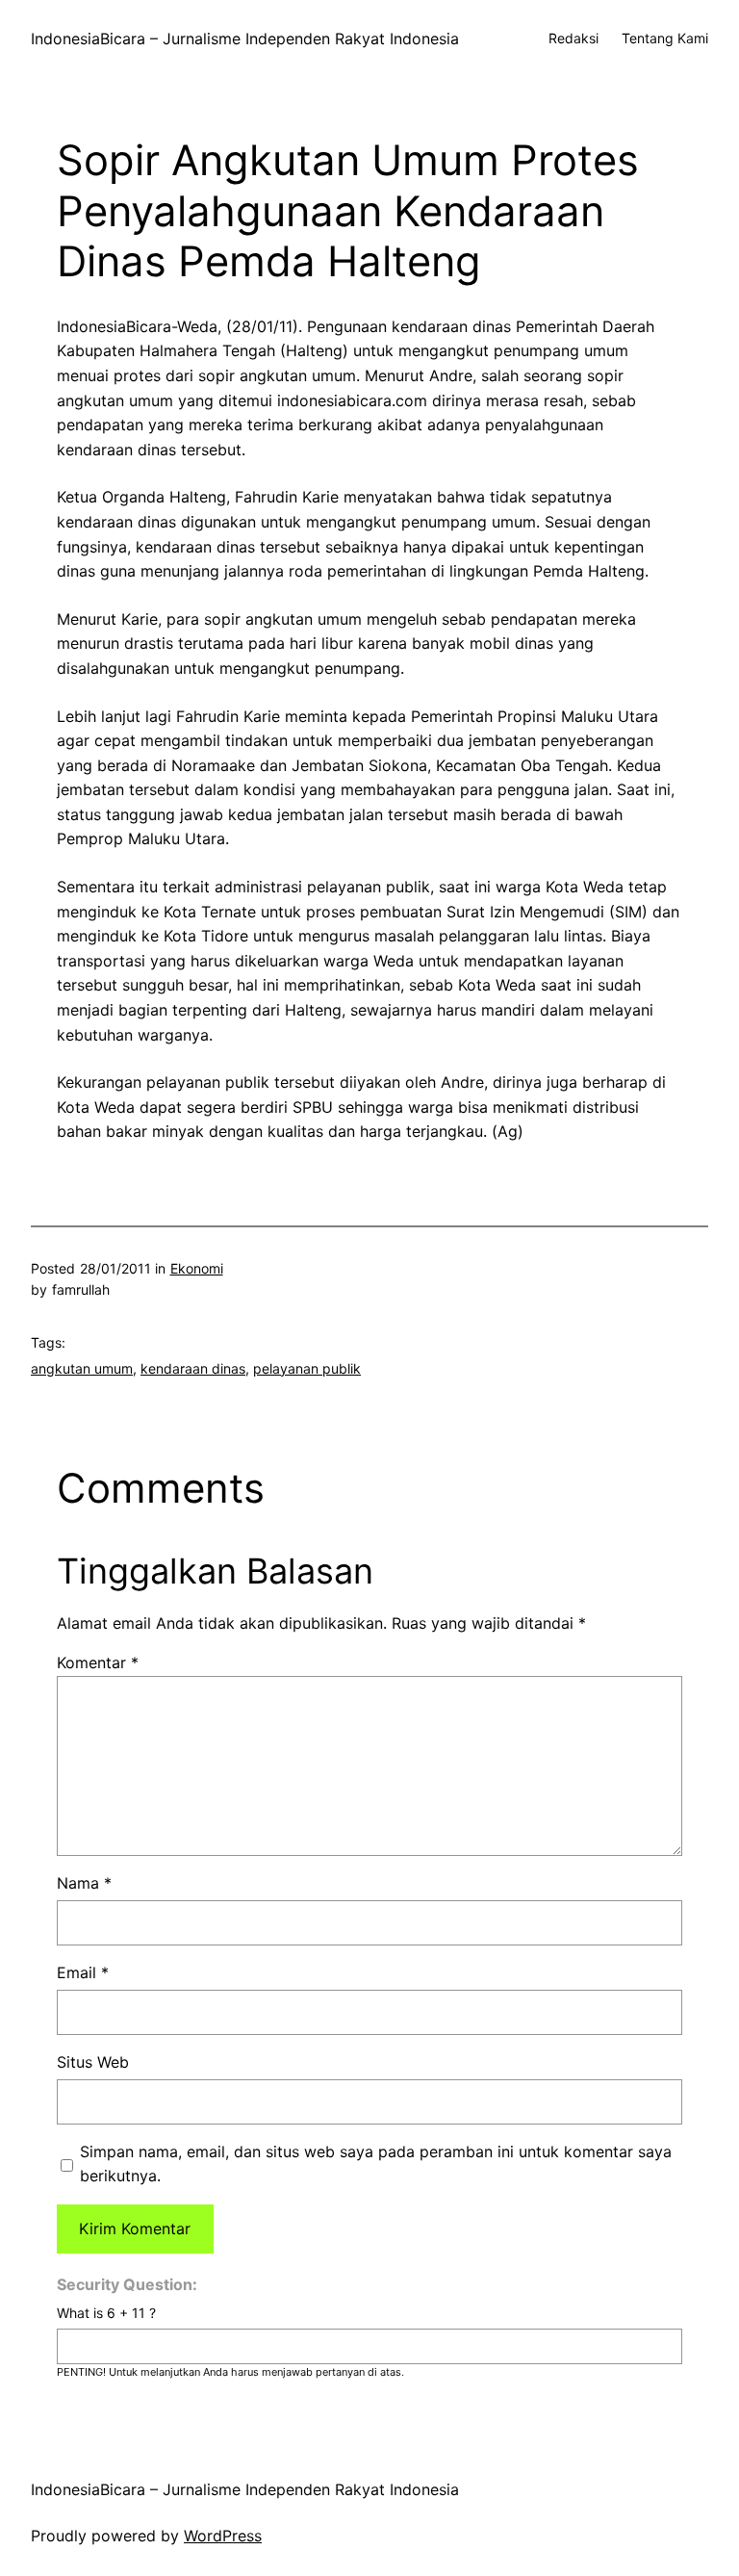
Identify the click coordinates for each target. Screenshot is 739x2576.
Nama (84, 1883)
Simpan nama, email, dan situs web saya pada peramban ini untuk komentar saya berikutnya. (376, 2164)
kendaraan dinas (193, 1368)
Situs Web (93, 2062)
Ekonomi (197, 1268)
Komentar (98, 1662)
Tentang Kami (665, 38)
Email (83, 1972)
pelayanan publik (307, 1368)
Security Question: (127, 2284)
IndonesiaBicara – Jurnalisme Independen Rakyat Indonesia (245, 39)
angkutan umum (82, 1368)
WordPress (223, 2536)
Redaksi (573, 38)
